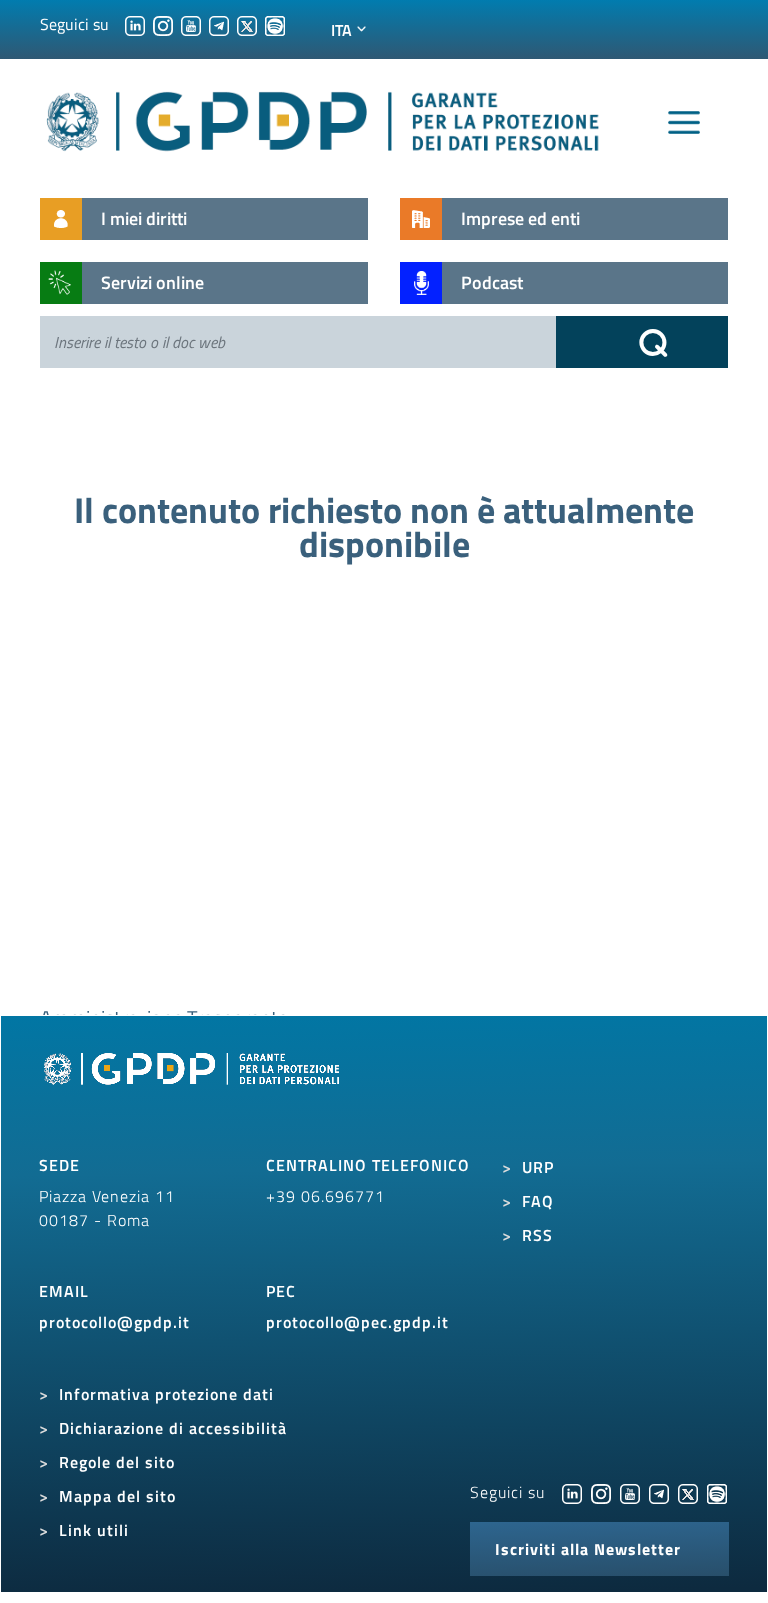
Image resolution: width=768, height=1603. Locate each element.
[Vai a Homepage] (194, 1091)
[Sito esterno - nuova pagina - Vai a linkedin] (572, 1492)
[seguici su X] (247, 24)
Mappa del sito (117, 1496)
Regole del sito (117, 1462)
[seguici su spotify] (275, 24)
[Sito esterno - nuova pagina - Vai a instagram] (601, 1492)
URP (538, 1167)
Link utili (94, 1530)
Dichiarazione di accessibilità (173, 1428)
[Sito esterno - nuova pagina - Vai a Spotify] (717, 1492)
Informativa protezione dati (166, 1394)
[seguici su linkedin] (135, 24)
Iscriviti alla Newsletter (588, 1549)
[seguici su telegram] (219, 24)
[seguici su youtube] (191, 24)
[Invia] (642, 342)
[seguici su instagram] (163, 24)
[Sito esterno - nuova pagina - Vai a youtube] (630, 1492)
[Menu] (684, 123)
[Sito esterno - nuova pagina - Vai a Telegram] (659, 1492)
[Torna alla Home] (324, 117)
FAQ (538, 1201)
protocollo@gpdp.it (114, 1322)
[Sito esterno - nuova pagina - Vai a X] (688, 1492)
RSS (537, 1235)
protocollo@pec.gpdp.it (357, 1322)
